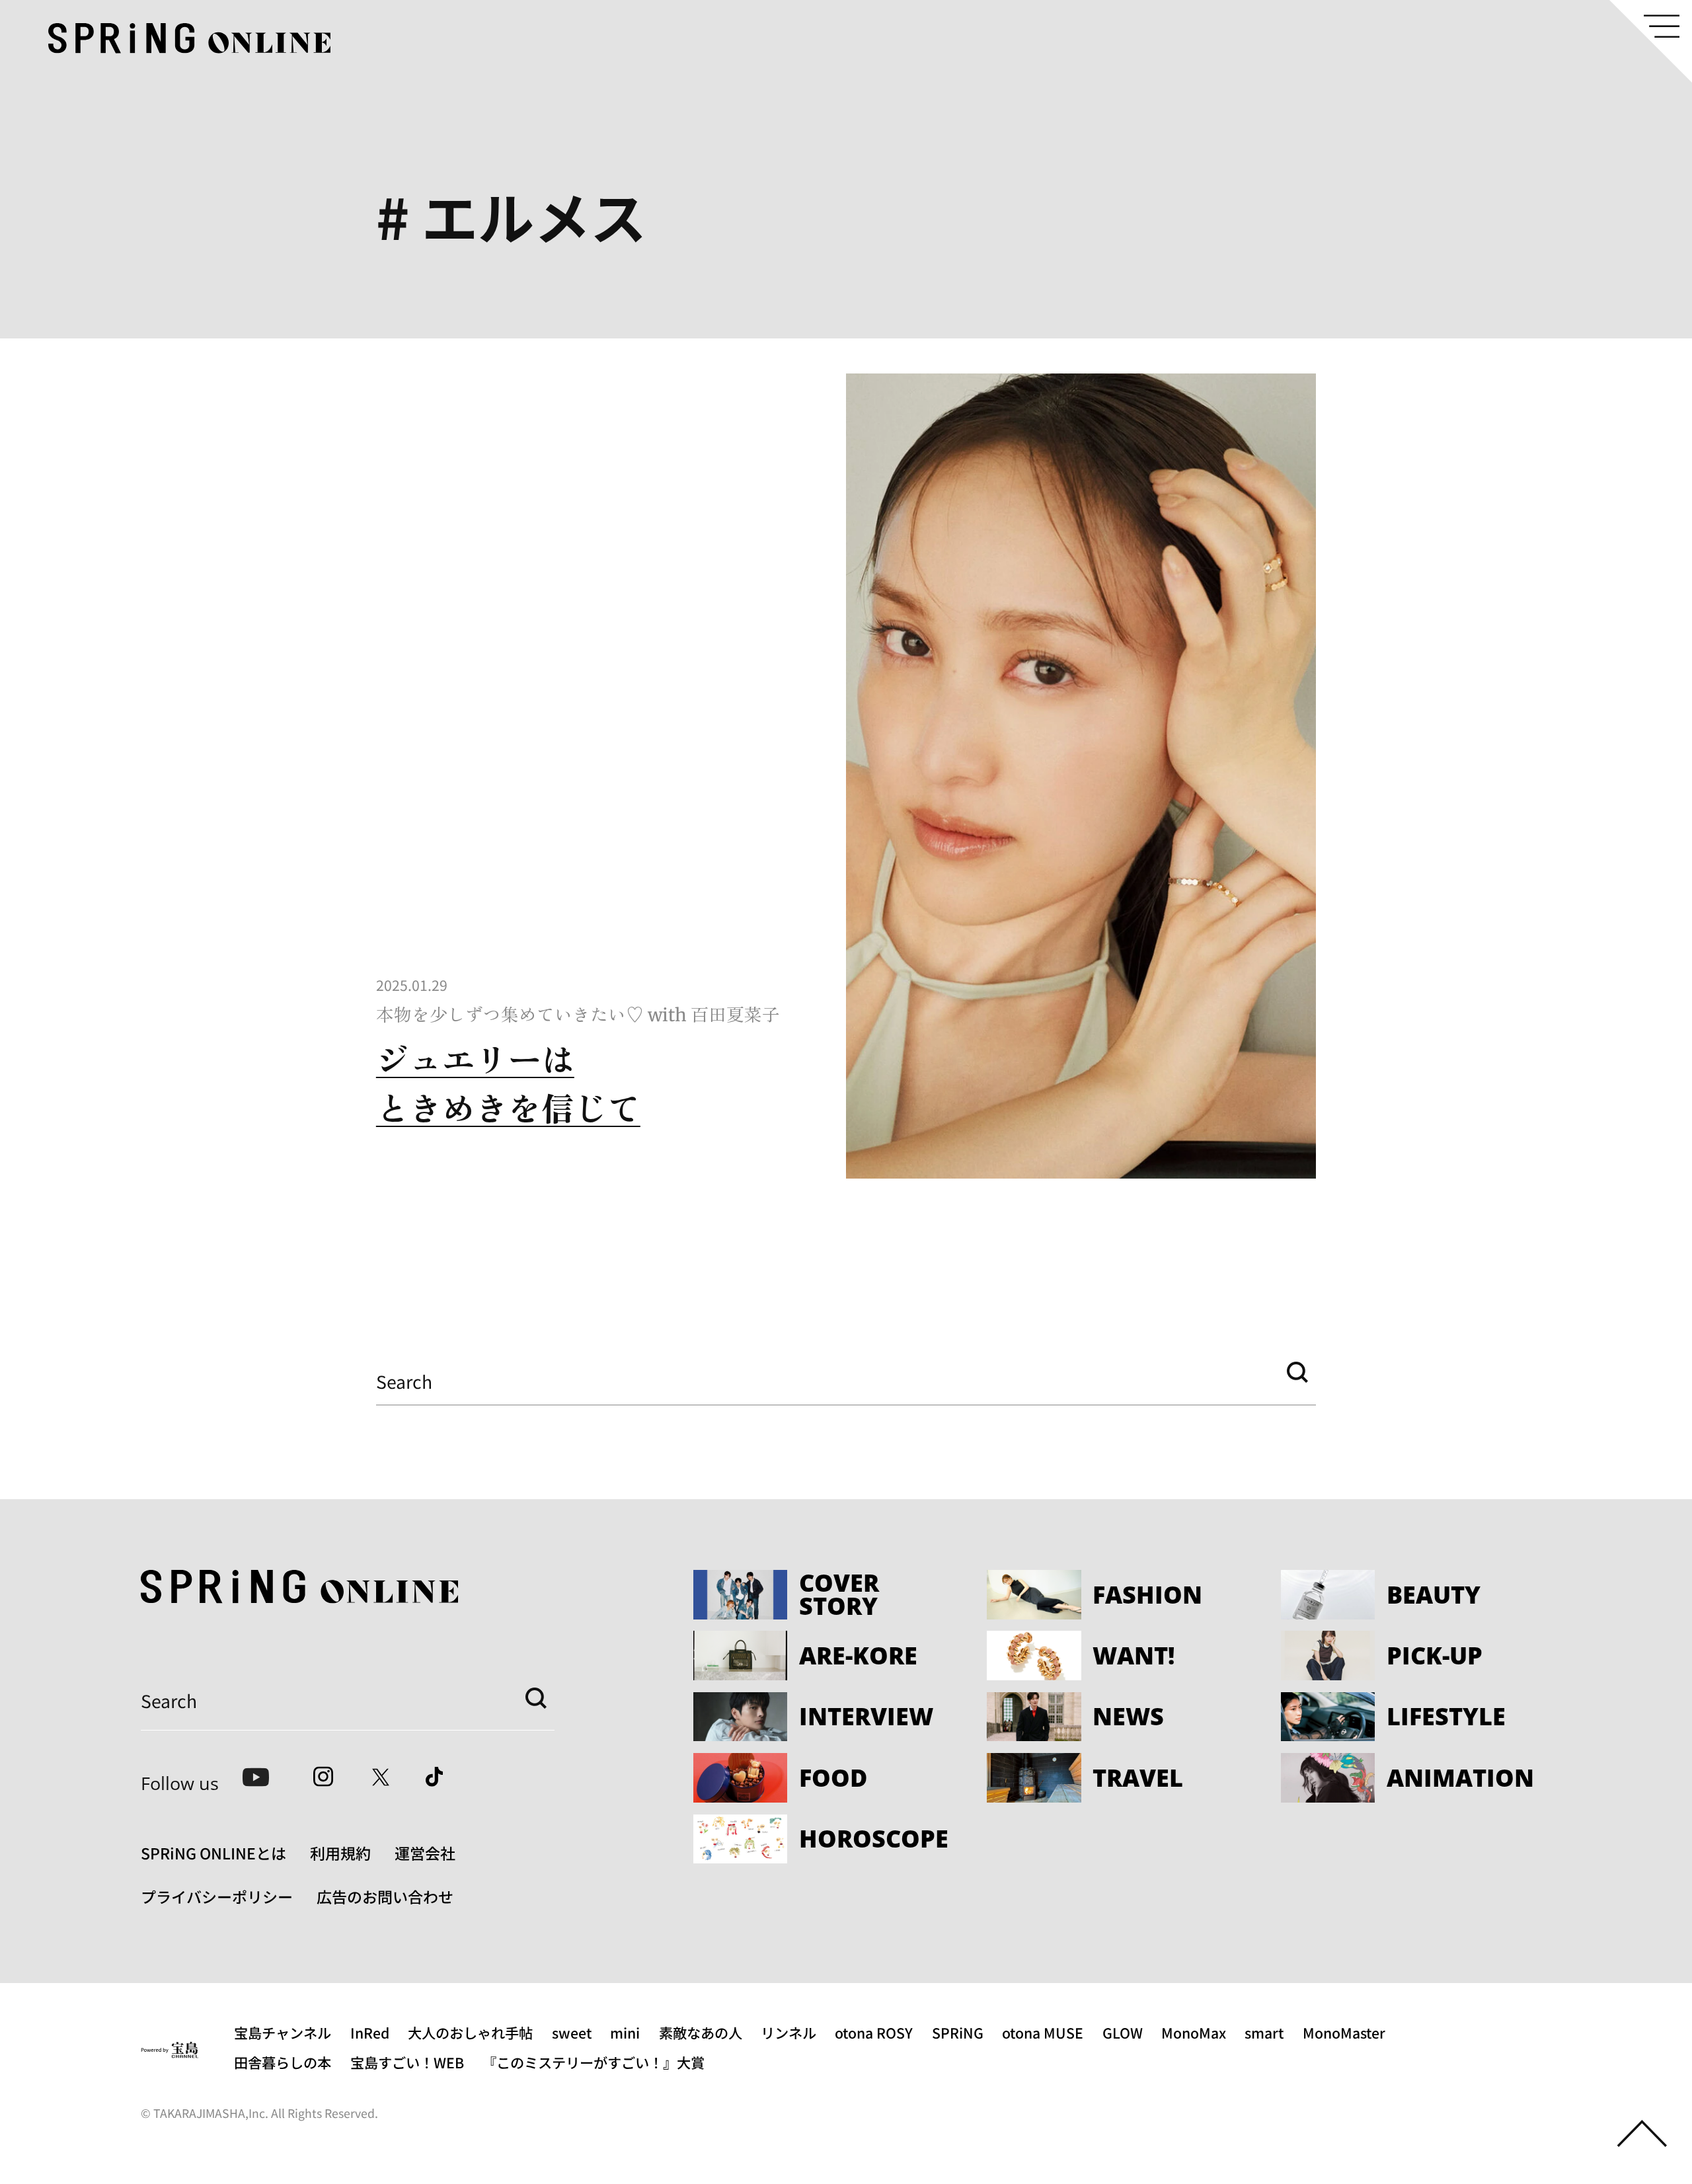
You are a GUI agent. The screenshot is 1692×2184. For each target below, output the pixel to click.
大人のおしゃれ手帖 (470, 2032)
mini (625, 2032)
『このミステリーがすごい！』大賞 (594, 2062)
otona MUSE (1043, 2032)
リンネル (788, 2032)
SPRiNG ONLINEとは (213, 1853)
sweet (572, 2032)
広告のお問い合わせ (385, 1896)
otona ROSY (874, 2032)
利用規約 (340, 1853)
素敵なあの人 (701, 2032)
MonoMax (1194, 2032)
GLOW (1123, 2032)
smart (1264, 2032)
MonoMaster (1344, 2032)
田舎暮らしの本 (283, 2062)
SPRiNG (958, 2032)
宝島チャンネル (283, 2032)
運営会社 (425, 1853)
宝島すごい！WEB (407, 2062)
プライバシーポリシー (217, 1896)
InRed (370, 2032)
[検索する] (1297, 1373)
